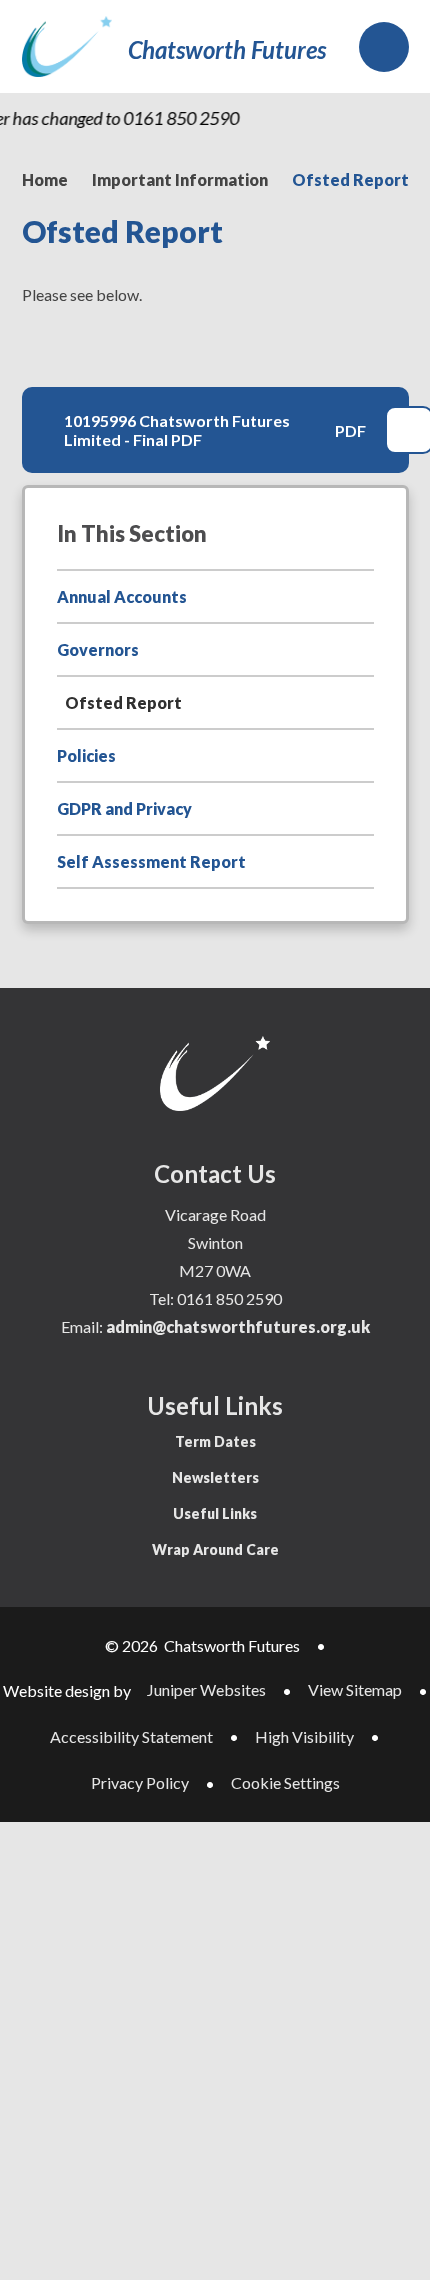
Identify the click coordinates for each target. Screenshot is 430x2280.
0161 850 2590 (229, 1298)
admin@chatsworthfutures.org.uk (238, 1326)
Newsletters (215, 1477)
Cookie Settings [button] (285, 1782)
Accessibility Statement (131, 1736)
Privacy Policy (140, 1782)
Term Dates (215, 1441)
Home (45, 179)
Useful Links (215, 1513)
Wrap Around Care (215, 1549)
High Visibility (304, 1736)
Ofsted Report (350, 179)
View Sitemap (355, 1689)
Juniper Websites (206, 1689)
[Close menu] (384, 47)
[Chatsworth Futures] (67, 46)
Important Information (180, 179)
